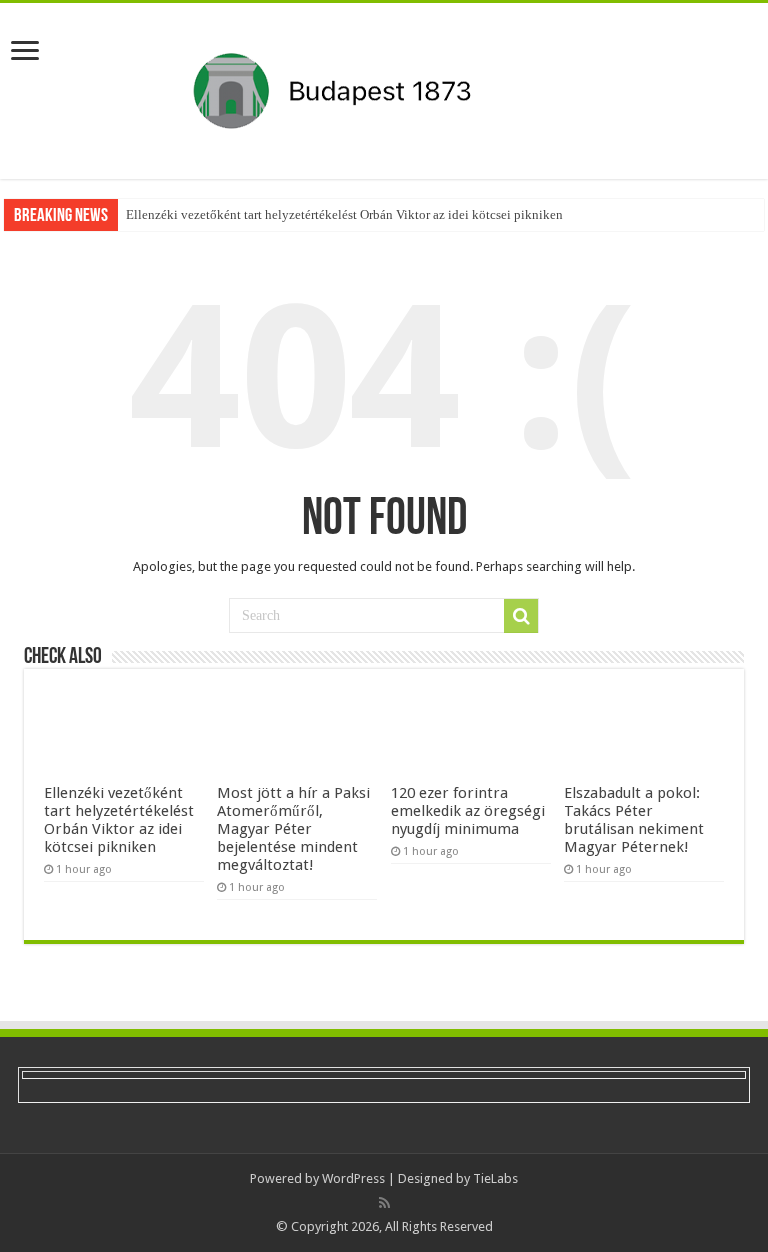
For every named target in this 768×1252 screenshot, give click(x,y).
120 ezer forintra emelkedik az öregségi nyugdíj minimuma (468, 811)
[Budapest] (384, 87)
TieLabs (495, 1178)
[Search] (521, 616)
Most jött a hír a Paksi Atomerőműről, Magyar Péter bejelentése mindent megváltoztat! (293, 829)
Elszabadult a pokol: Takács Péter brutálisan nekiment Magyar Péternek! (634, 820)
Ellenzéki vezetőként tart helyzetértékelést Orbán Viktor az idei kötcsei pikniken (344, 214)
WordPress (353, 1178)
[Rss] (384, 1203)
